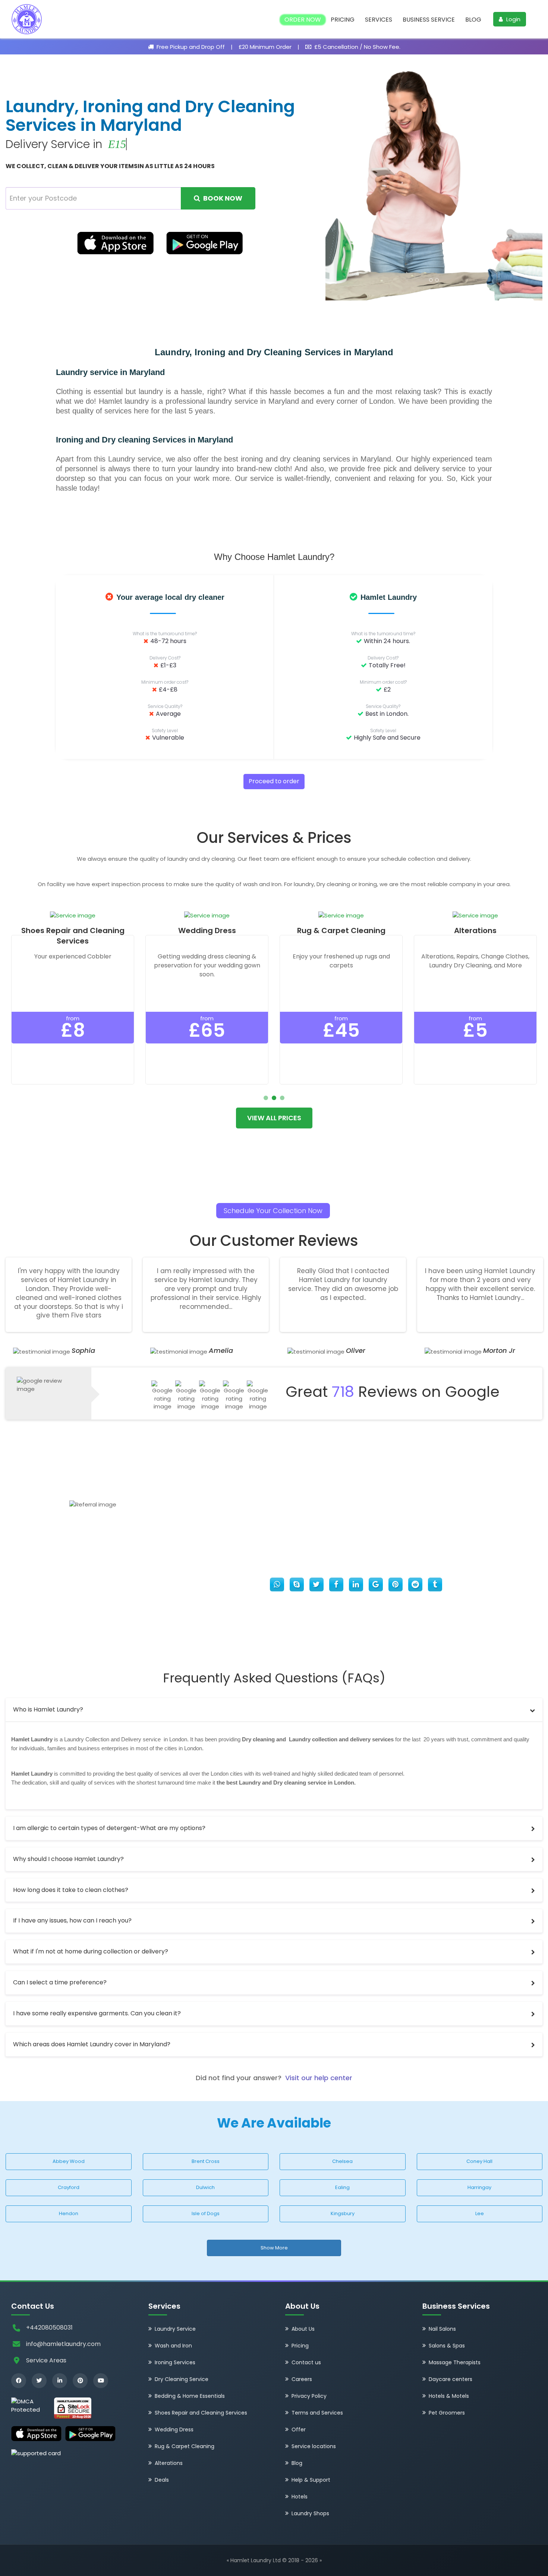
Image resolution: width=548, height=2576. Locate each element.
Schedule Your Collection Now (273, 1173)
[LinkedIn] (60, 2343)
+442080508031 (49, 2290)
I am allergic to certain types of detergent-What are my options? (109, 1790)
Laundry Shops (310, 2475)
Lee (480, 2175)
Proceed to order (274, 744)
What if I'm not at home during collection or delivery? (91, 1913)
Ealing (342, 2149)
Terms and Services (317, 2374)
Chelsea (342, 2123)
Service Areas (46, 2322)
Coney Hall (479, 2123)
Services (379, 20)
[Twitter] (39, 2343)
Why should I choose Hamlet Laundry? (68, 1821)
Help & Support (311, 2441)
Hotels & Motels (449, 2358)
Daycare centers (451, 2341)
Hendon (69, 2175)
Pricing (343, 20)
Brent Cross (206, 2123)
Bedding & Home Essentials (190, 2358)
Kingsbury (343, 2175)
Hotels (300, 2458)
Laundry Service (175, 2290)
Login (513, 19)
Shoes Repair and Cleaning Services (201, 2374)
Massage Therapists (455, 2324)
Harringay (479, 2149)
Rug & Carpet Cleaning (185, 2408)
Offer (299, 2391)
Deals (162, 2441)
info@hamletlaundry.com (63, 2306)
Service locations (314, 2408)
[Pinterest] (80, 2343)
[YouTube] (101, 2343)
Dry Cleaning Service (182, 2341)
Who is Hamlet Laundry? (48, 1671)
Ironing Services (175, 2324)
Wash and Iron (173, 2307)
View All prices (274, 1080)
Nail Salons (442, 2290)
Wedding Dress (174, 2391)
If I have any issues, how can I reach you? (72, 1883)
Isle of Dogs (206, 2175)
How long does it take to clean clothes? (71, 1852)
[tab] (274, 1672)
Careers (302, 2341)
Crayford (69, 2149)
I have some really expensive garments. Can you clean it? (97, 1975)
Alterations (169, 2425)
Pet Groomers (447, 2374)
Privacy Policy (309, 2358)
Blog (473, 20)
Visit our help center (319, 2040)
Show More (274, 2210)
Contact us (306, 2324)
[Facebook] (19, 2343)
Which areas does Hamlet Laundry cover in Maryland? (92, 2006)
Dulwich (205, 2149)
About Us (303, 2290)
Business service (429, 20)
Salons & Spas (447, 2307)
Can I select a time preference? (60, 1944)
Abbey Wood (69, 2123)
